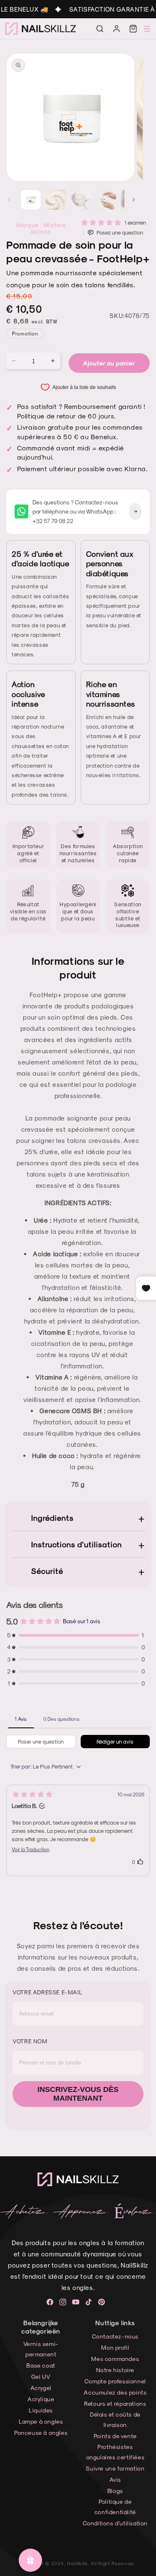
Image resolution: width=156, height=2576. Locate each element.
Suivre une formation (115, 2468)
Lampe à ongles (41, 2421)
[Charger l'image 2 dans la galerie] (56, 200)
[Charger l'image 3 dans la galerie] (81, 200)
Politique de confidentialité (115, 2507)
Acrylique (41, 2399)
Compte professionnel (115, 2381)
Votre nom (30, 2041)
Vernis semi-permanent (41, 2349)
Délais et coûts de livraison (115, 2419)
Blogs (115, 2491)
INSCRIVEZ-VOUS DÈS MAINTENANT (78, 2094)
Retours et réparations (115, 2404)
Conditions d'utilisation (115, 2523)
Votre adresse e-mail (47, 1992)
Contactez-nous (115, 2336)
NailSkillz (77, 2563)
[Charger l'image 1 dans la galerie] (31, 200)
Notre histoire (115, 2370)
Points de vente (115, 2436)
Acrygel (41, 2388)
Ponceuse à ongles (41, 2433)
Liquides (41, 2410)
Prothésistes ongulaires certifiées (115, 2452)
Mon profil (115, 2347)
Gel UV (41, 2377)
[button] (100, 29)
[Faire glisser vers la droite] (134, 200)
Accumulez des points (115, 2392)
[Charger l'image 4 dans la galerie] (106, 200)
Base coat (41, 2365)
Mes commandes (115, 2359)
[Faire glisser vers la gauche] (9, 200)
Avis (115, 2479)
